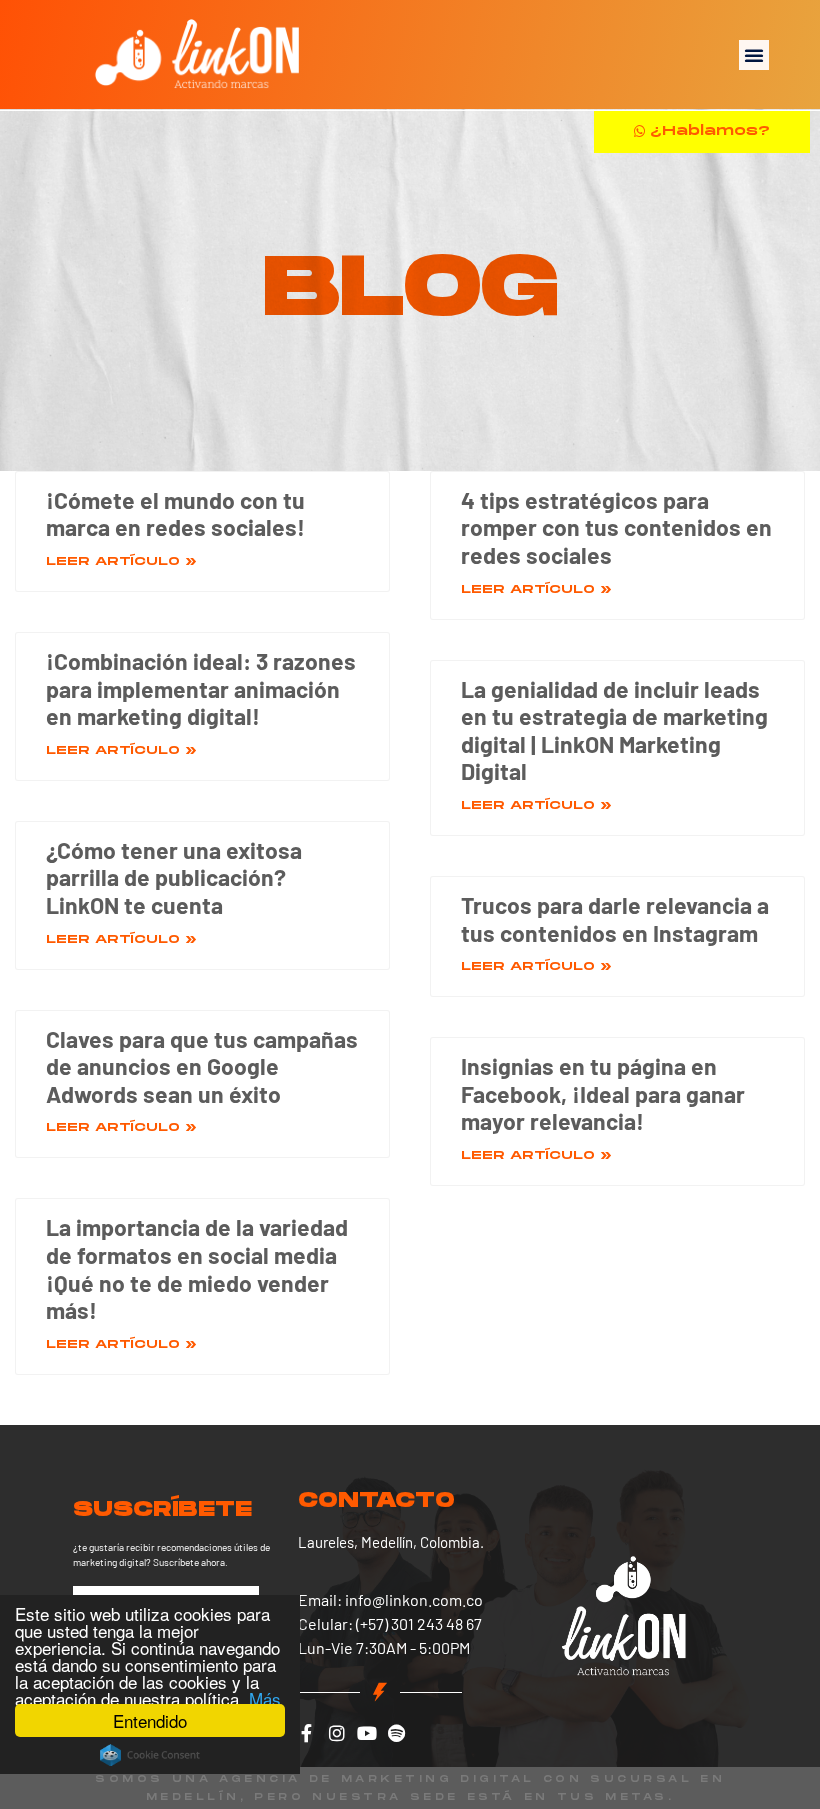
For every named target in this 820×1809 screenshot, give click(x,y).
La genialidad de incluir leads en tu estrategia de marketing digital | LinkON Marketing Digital (614, 730)
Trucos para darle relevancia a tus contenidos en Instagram (615, 919)
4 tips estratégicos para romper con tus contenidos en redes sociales (616, 527)
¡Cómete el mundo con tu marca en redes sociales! (175, 514)
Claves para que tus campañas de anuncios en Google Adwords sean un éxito (202, 1066)
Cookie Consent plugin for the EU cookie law (150, 1755)
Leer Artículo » (121, 561)
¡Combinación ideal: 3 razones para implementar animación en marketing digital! (201, 688)
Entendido (150, 1720)
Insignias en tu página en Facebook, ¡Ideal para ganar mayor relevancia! (603, 1093)
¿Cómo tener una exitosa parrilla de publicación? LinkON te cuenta (174, 877)
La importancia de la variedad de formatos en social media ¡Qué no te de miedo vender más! (197, 1268)
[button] (754, 55)
